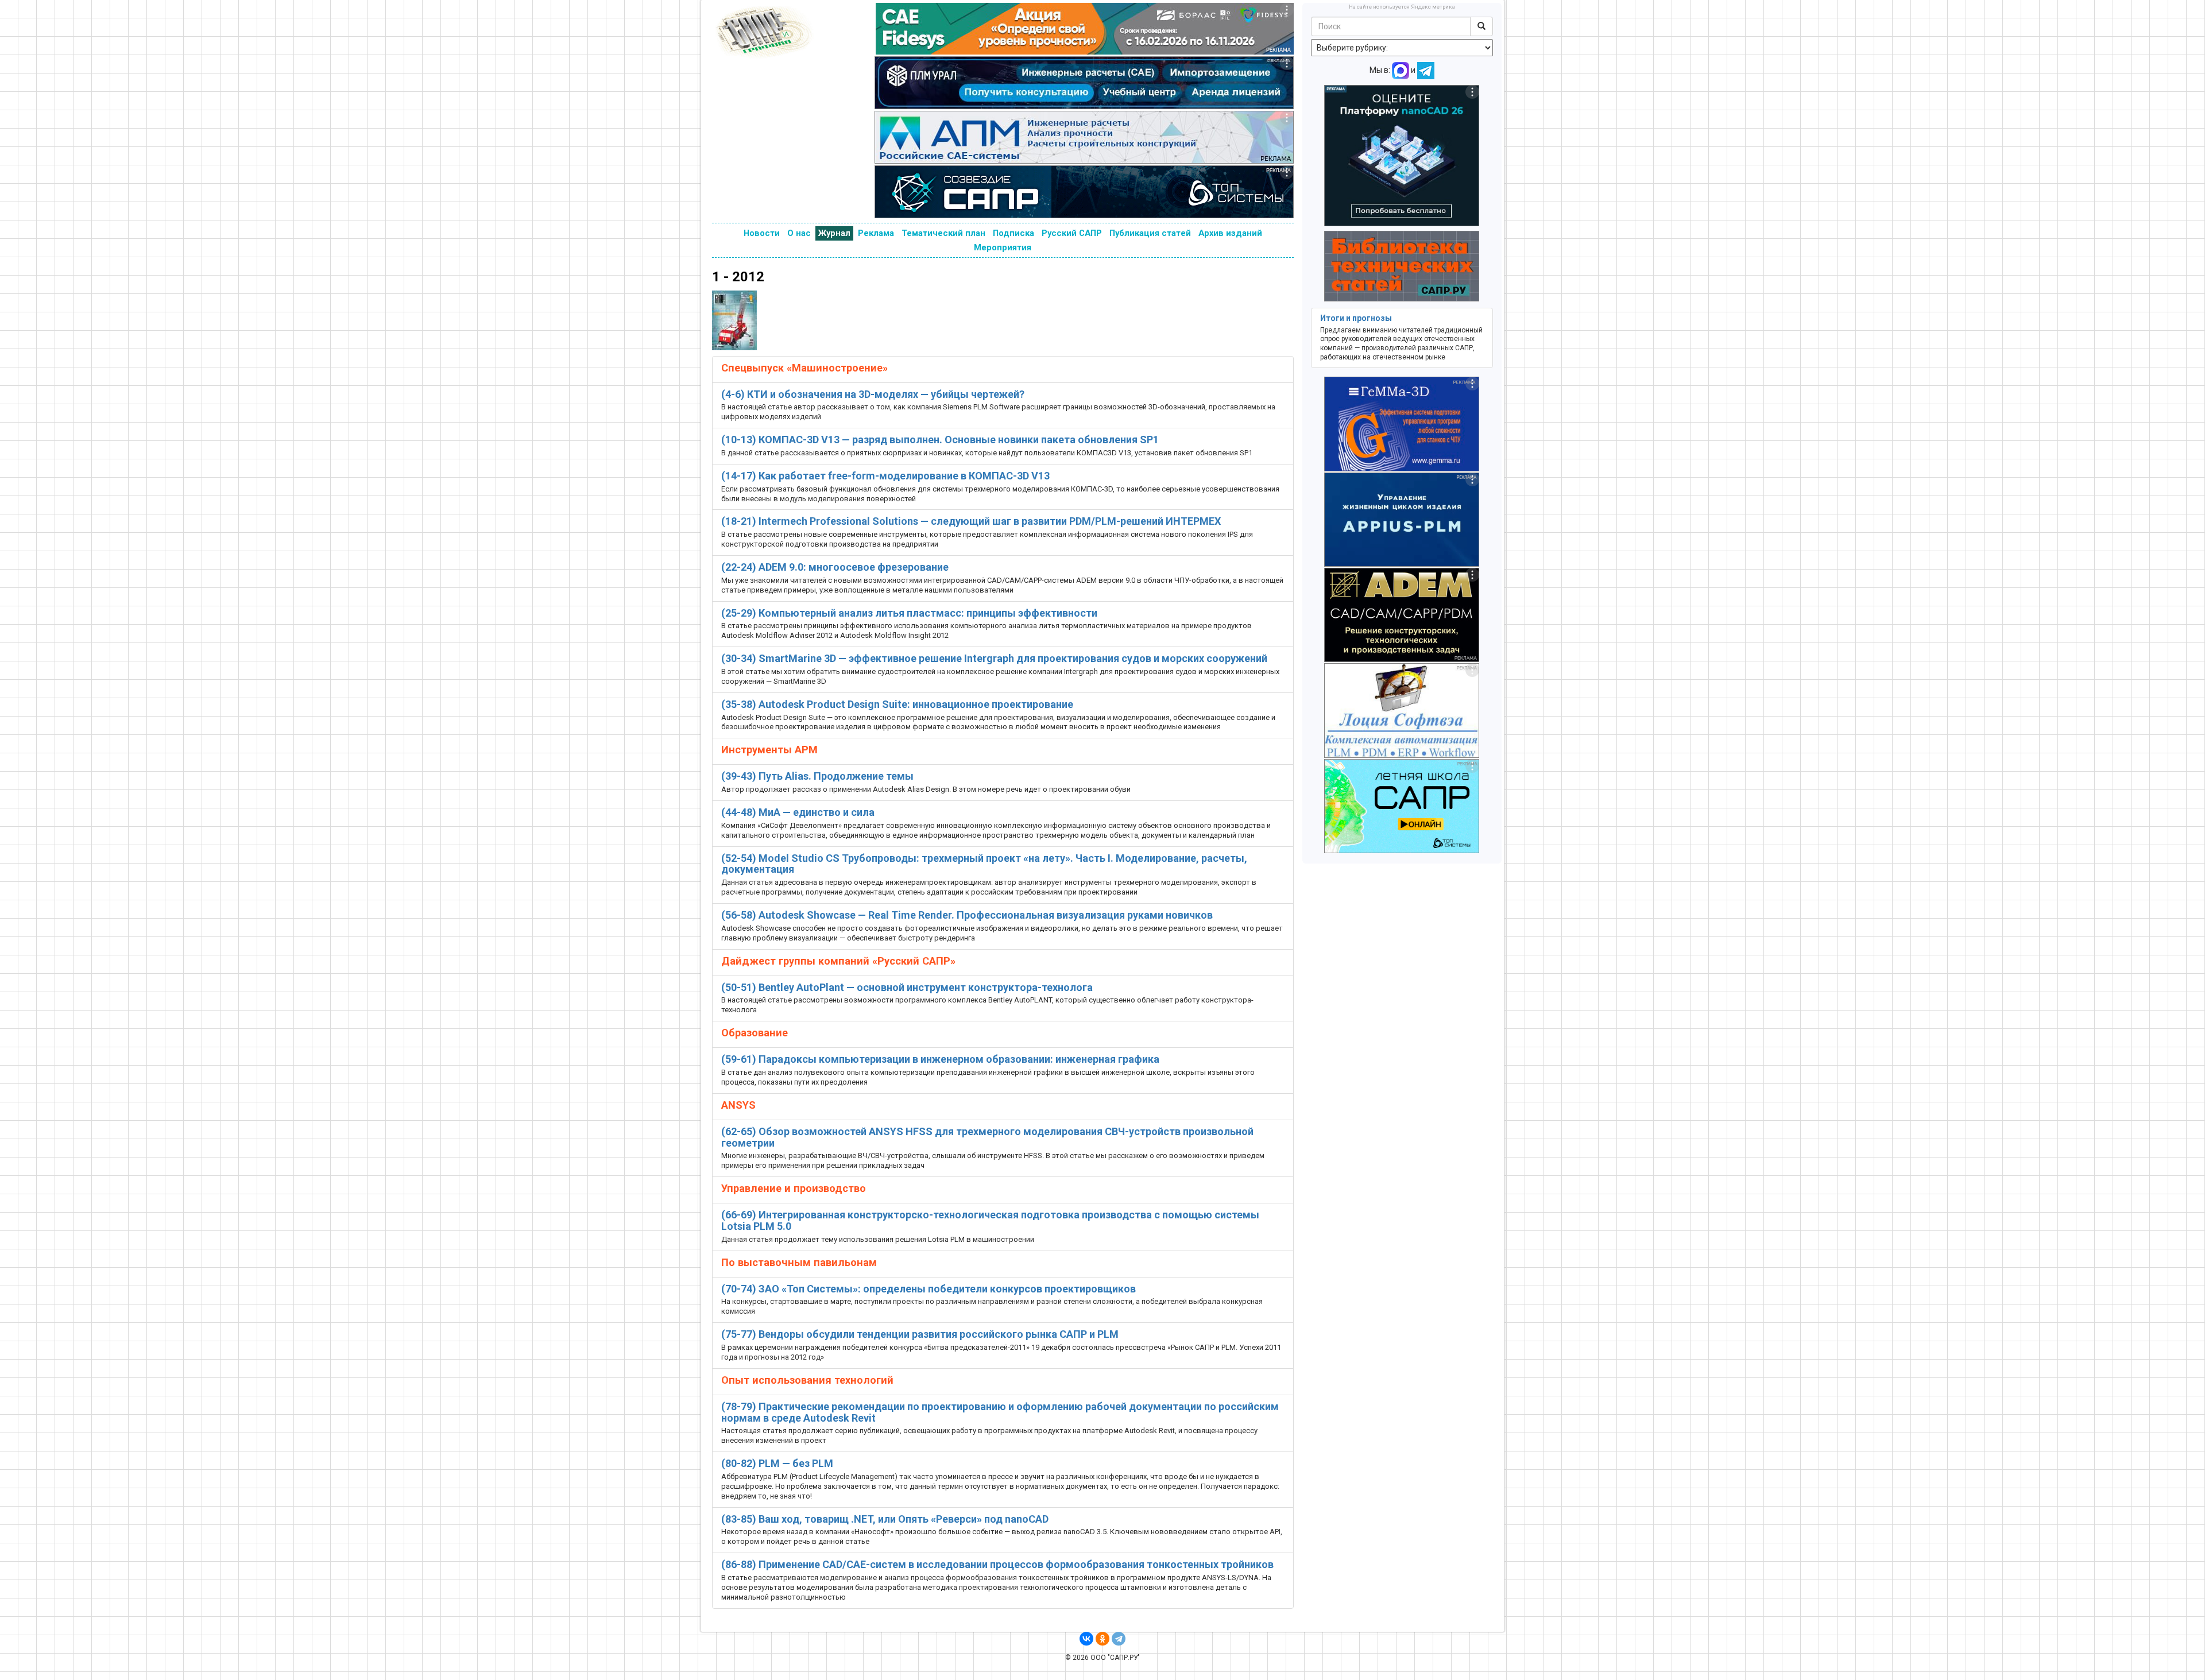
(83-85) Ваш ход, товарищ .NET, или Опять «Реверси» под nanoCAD (885, 1519)
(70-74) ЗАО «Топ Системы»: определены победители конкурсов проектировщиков (929, 1289)
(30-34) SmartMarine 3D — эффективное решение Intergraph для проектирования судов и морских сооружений (994, 658)
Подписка (1013, 233)
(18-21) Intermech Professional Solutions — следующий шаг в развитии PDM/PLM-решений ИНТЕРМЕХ (971, 521)
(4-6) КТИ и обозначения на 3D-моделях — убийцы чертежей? (873, 394)
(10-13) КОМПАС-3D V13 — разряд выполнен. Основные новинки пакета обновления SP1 (940, 440)
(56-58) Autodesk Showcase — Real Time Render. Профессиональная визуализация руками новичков (967, 915)
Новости (762, 233)
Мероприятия (1003, 247)
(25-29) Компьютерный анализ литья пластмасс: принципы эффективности (909, 613)
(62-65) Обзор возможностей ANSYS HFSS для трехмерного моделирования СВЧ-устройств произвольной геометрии (987, 1137)
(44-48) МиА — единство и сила (798, 812)
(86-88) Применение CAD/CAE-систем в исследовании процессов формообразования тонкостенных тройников (997, 1564)
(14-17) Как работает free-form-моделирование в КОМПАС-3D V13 (885, 476)
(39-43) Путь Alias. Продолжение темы (817, 776)
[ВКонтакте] (1086, 1639)
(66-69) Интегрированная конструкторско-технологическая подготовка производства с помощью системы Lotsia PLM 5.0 (990, 1220)
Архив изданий (1230, 233)
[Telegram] (1119, 1639)
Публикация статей (1150, 233)
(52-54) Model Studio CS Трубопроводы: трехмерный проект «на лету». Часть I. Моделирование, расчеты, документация (984, 864)
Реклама (876, 233)
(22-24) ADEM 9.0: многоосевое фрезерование (835, 567)
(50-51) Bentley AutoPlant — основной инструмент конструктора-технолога (907, 987)
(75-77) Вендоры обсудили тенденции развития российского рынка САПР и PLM (920, 1334)
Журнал (834, 233)
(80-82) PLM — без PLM (777, 1463)
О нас (799, 233)
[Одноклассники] (1102, 1639)
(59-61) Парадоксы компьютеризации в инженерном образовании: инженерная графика (940, 1059)
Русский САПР (1072, 233)
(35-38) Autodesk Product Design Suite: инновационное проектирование (897, 704)
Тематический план (943, 233)
